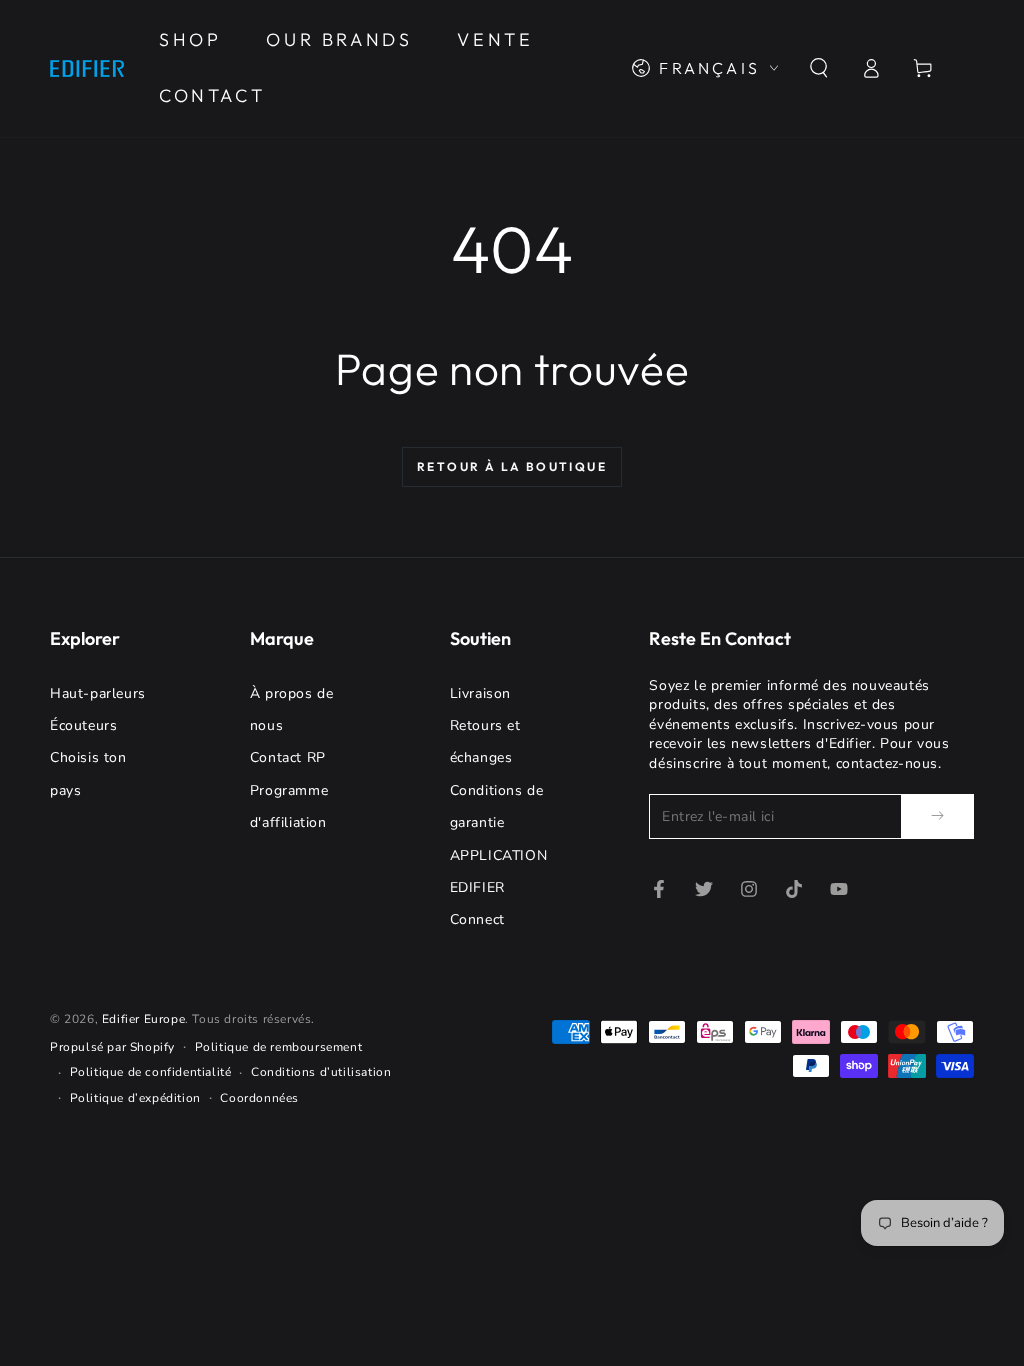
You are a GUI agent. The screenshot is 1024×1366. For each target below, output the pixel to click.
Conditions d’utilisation (321, 1072)
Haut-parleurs (98, 693)
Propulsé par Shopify (112, 1047)
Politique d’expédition (135, 1098)
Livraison (480, 693)
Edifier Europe (143, 1019)
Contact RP (288, 757)
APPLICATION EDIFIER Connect (499, 888)
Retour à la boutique (512, 466)
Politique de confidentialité (151, 1072)
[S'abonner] (937, 816)
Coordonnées (259, 1098)
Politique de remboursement (279, 1047)
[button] (819, 68)
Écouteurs (83, 725)
